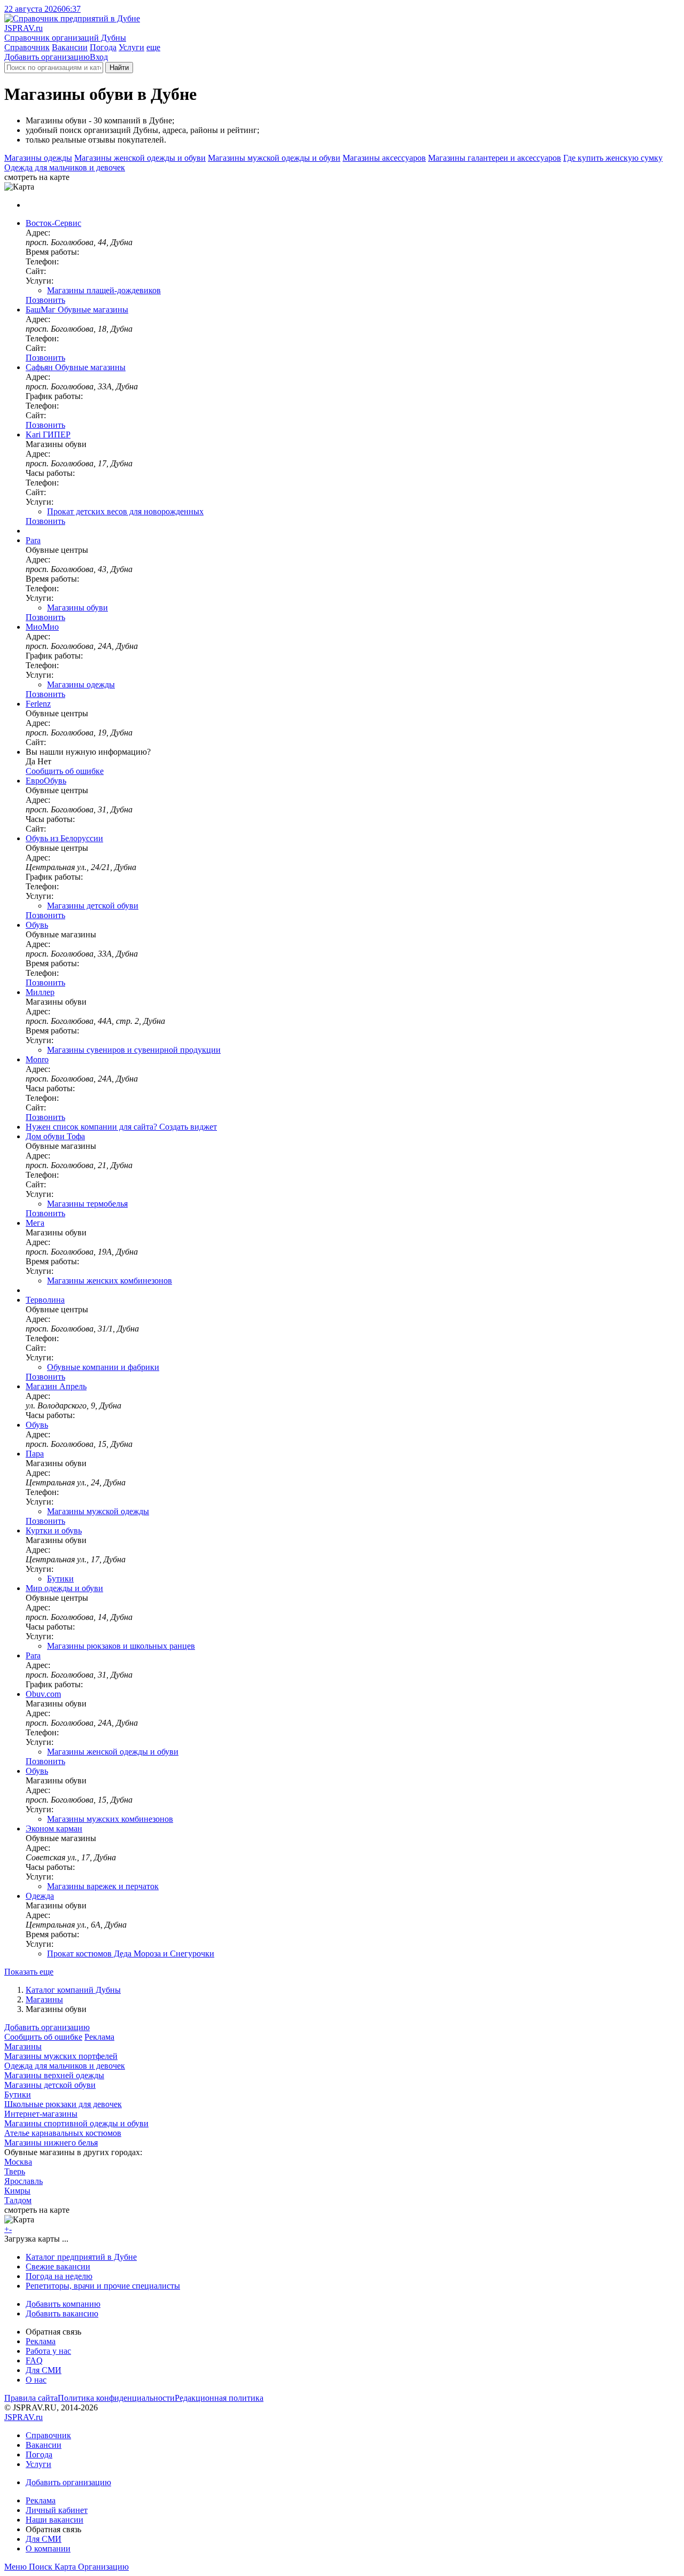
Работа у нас (48, 2351)
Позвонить (45, 300)
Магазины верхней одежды (54, 2075)
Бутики (60, 1579)
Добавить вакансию (62, 2313)
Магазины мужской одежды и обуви (274, 158)
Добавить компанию (63, 2304)
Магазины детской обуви (93, 906)
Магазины (44, 1999)
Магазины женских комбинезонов (110, 1281)
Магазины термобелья (87, 1204)
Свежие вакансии (58, 2266)
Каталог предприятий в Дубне (81, 2257)
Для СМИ (44, 2370)
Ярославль (24, 2181)
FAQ (34, 2360)
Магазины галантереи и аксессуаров (495, 158)
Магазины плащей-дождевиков (104, 290)
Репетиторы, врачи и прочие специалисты (103, 2286)
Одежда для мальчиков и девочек (65, 167)
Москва (18, 2162)
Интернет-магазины (41, 2114)
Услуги (131, 47)
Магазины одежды (38, 158)
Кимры (17, 2191)
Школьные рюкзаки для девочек (63, 2104)
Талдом (18, 2200)
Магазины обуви (77, 608)
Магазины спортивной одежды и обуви (76, 2123)
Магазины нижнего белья (51, 2143)
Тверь (15, 2171)
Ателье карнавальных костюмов (63, 2133)
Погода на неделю (59, 2276)
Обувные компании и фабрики (103, 1367)
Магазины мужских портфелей (61, 2056)
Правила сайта (31, 2398)
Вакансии (70, 47)
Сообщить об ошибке (43, 2037)
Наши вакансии (55, 2520)
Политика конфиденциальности (116, 2398)
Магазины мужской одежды (98, 1511)
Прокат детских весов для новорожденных (125, 511)
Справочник (27, 47)
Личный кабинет (57, 2510)
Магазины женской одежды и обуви (140, 158)
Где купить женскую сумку (613, 158)
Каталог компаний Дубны (73, 1990)
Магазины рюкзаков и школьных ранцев (121, 1646)
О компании (48, 2548)
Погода (103, 47)
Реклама (99, 2037)
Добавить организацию (47, 57)
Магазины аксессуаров (384, 158)
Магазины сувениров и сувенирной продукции (134, 1050)
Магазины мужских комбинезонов (110, 1819)
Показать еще (29, 1972)
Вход (99, 57)
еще (153, 47)
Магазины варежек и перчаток (103, 1886)
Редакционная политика (219, 2398)
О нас (36, 2380)
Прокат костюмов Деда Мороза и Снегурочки (131, 1953)
